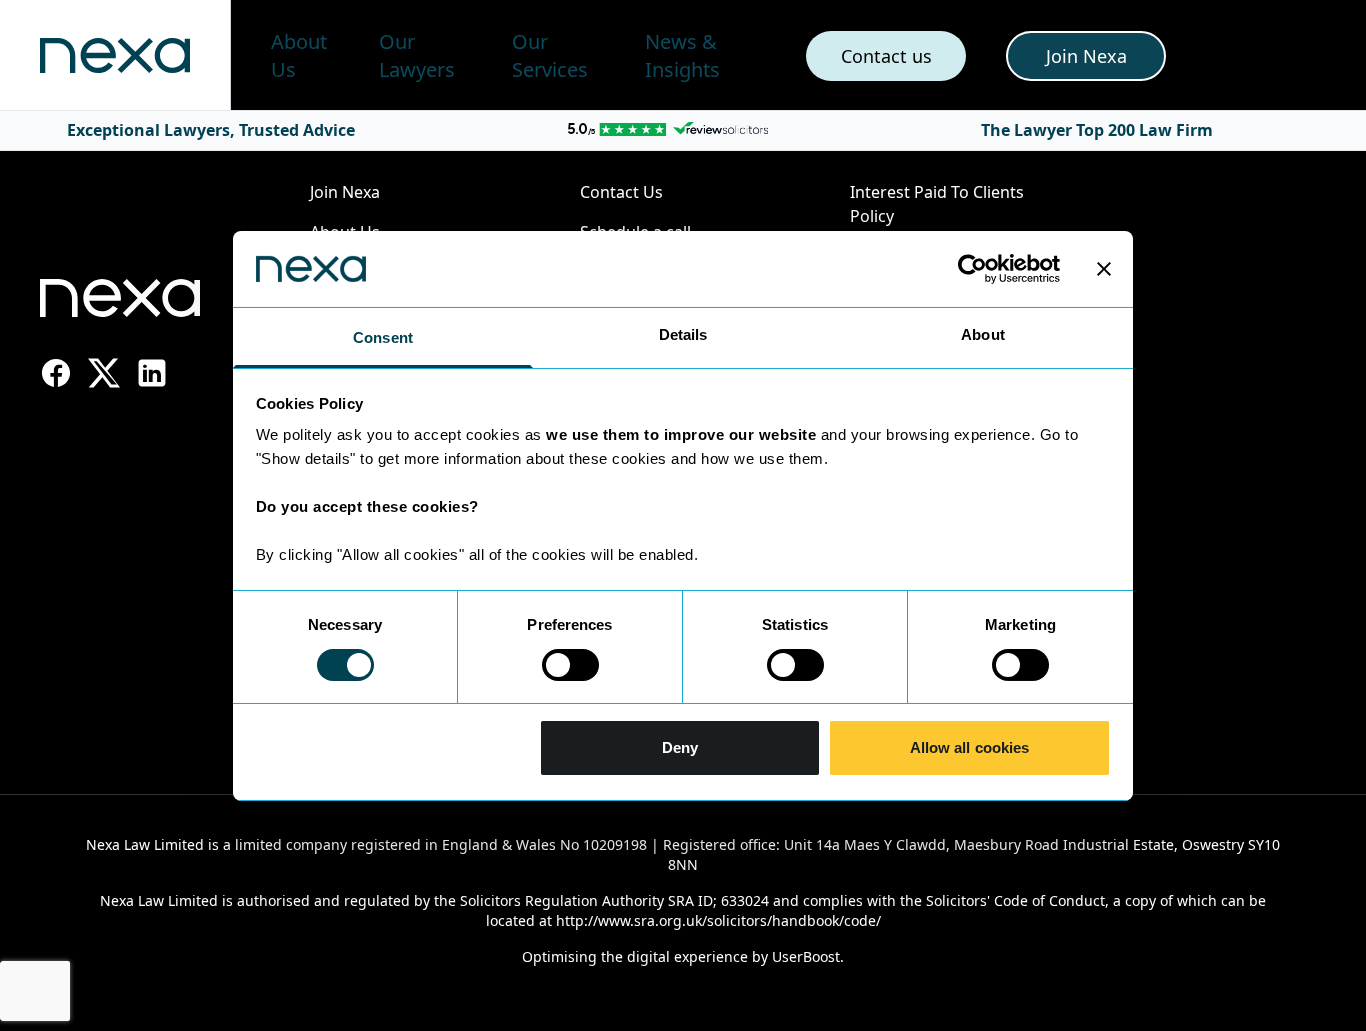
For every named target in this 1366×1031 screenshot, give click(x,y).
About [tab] (983, 334)
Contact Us (621, 192)
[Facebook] (56, 373)
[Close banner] (1104, 269)
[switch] (570, 665)
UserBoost (806, 956)
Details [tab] (683, 334)
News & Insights (682, 55)
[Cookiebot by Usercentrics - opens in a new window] (972, 269)
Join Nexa (345, 192)
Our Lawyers (417, 55)
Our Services (550, 55)
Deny (680, 747)
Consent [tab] (383, 337)
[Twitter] (104, 373)
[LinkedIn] (152, 373)
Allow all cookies (970, 747)
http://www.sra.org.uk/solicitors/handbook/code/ (718, 920)
